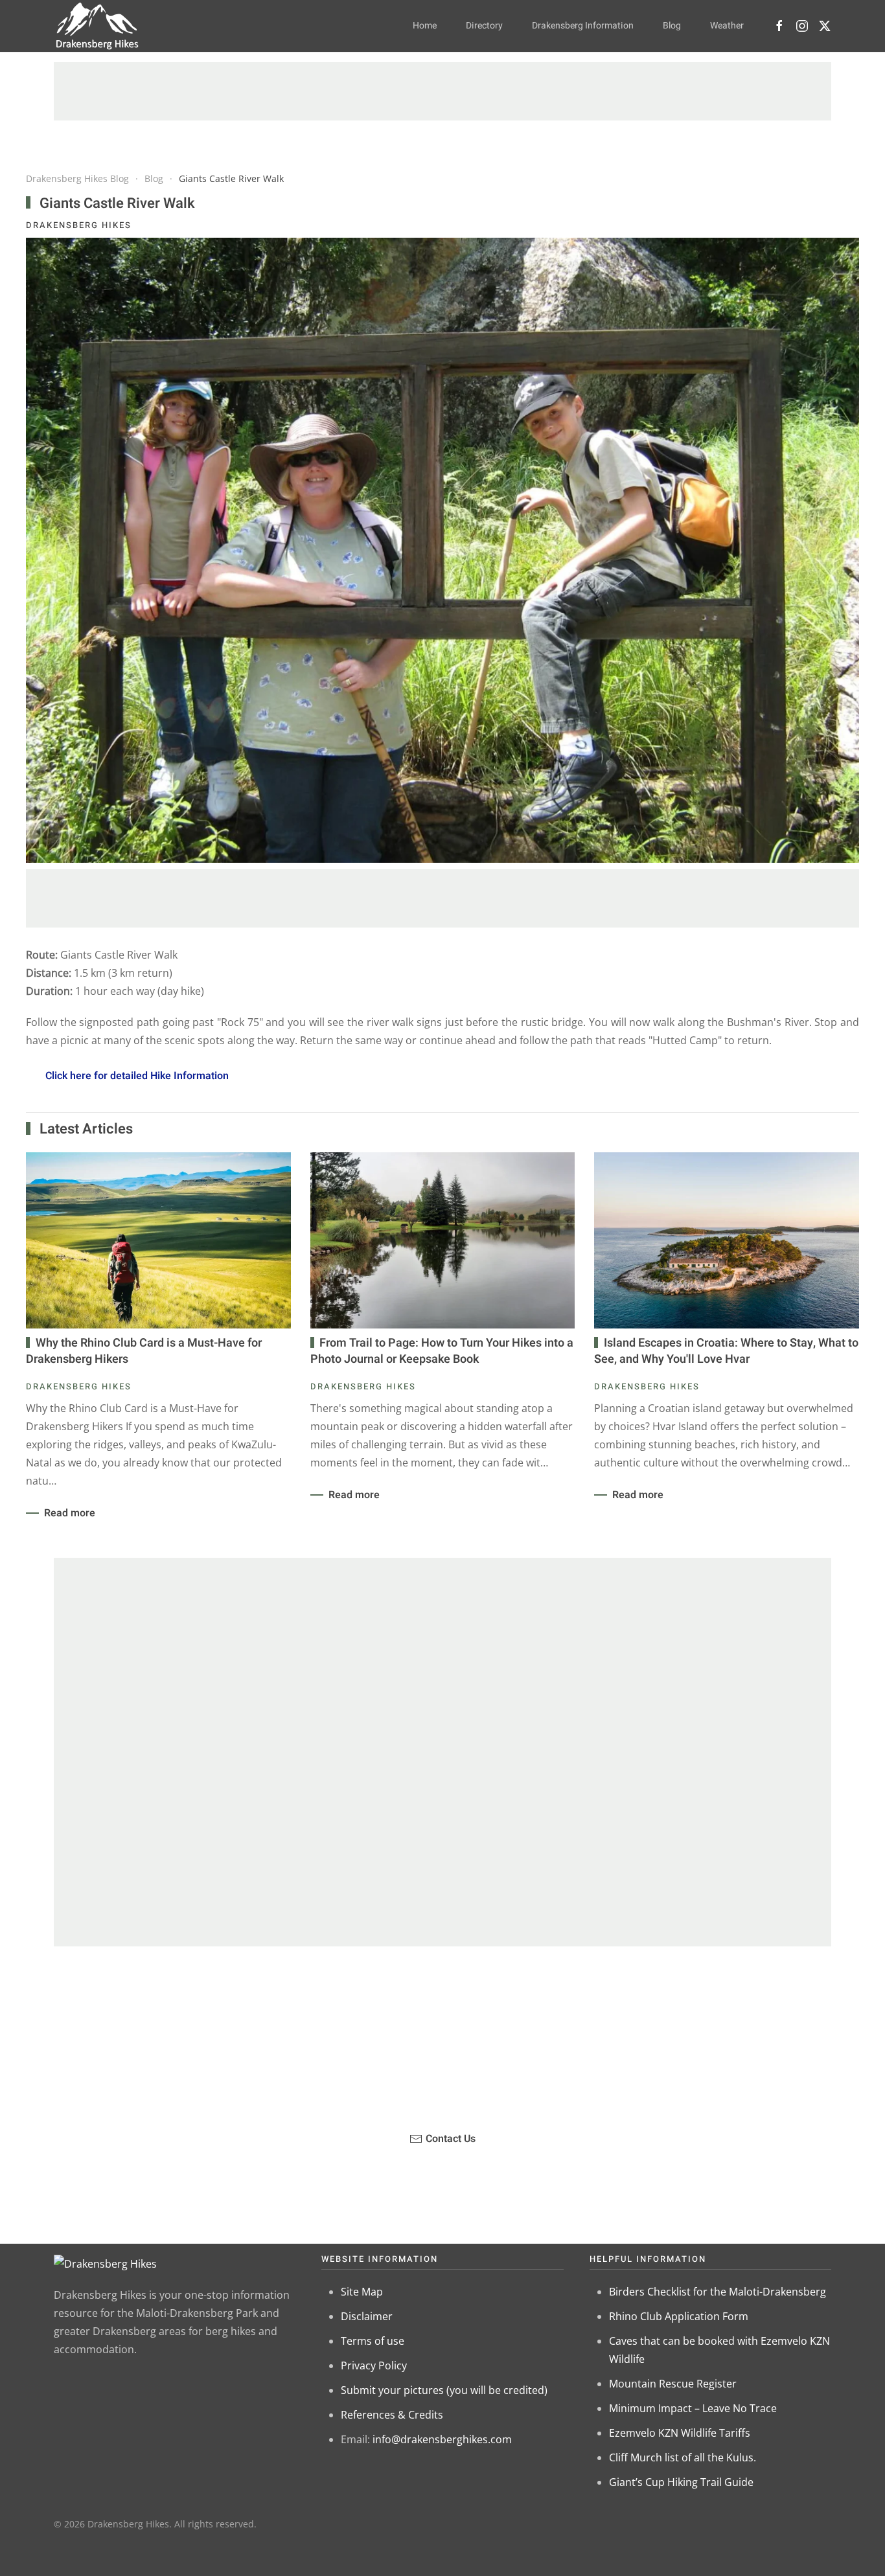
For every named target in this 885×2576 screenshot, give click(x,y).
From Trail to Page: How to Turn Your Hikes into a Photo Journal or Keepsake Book (442, 1351)
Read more (70, 1513)
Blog (672, 26)
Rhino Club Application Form (679, 2316)
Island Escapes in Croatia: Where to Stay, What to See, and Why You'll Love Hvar (726, 1351)
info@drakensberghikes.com (442, 2439)
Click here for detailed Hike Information (137, 1076)
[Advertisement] (442, 91)
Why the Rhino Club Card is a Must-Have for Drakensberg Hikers (144, 1351)
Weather (727, 26)
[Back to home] (98, 26)
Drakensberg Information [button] (583, 26)
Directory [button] (484, 26)
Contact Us (451, 2139)
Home (425, 26)
